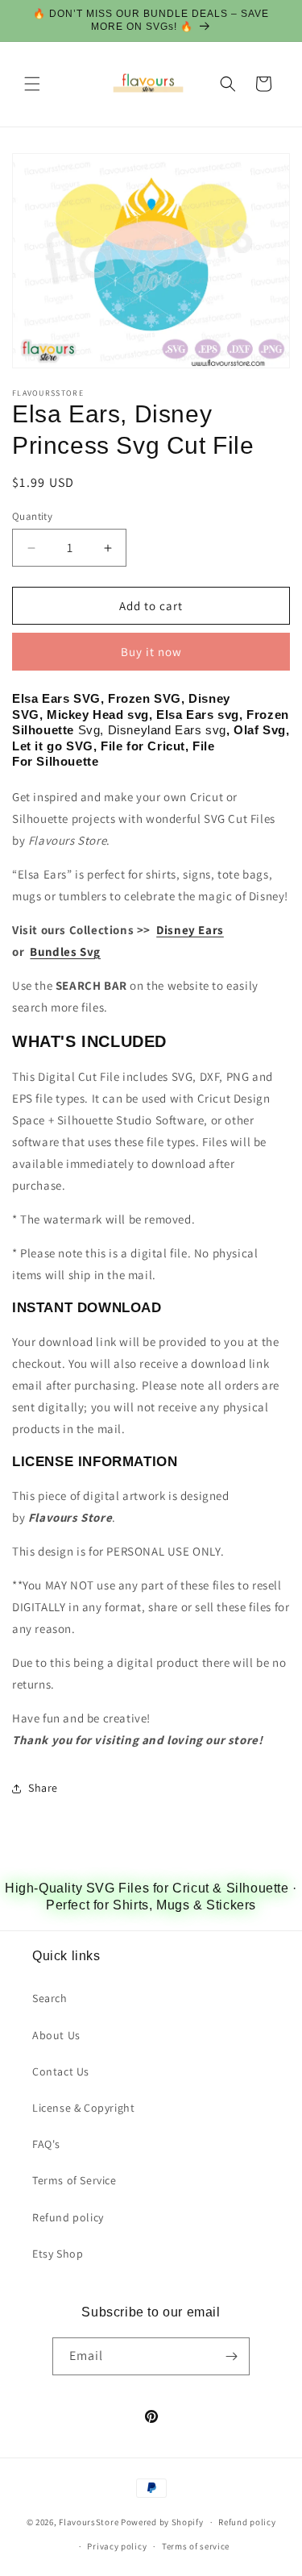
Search (50, 1998)
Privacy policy (117, 2546)
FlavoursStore (89, 2522)
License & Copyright (83, 2108)
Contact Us (61, 2071)
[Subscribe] (231, 2356)
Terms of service (196, 2546)
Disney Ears (190, 930)
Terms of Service (74, 2180)
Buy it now (151, 652)
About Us (56, 2035)
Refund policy (68, 2217)
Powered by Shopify (162, 2522)
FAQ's (46, 2144)
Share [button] (43, 1788)
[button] (32, 84)
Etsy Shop (58, 2254)
